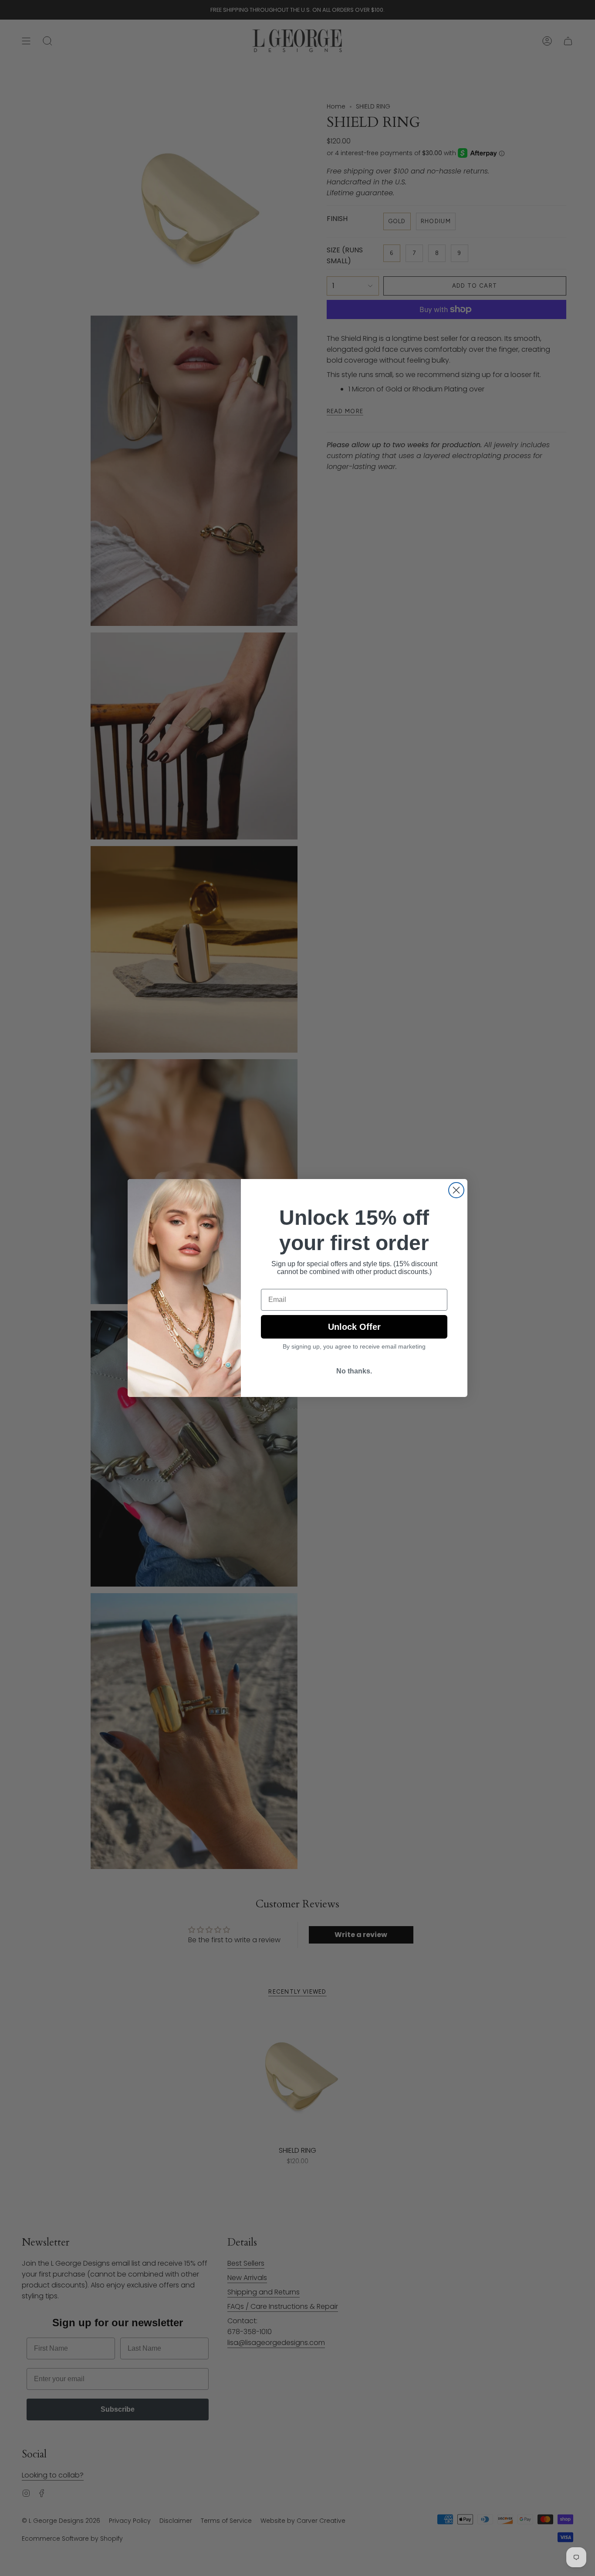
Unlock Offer (354, 1327)
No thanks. (354, 1371)
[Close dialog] (456, 1190)
